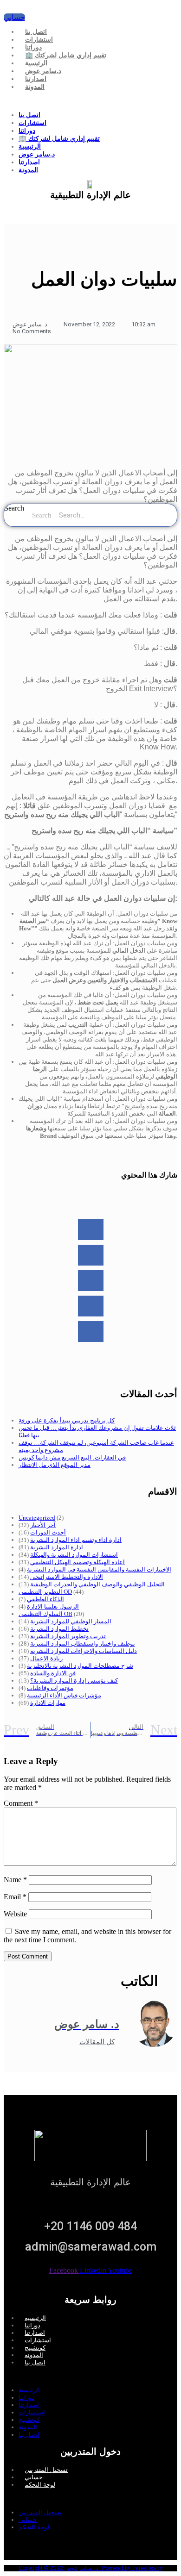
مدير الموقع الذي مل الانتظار (55, 1465)
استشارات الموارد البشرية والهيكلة (74, 1555)
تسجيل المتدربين (46, 2470)
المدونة (35, 87)
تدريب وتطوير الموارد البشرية (68, 1636)
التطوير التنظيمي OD (45, 1592)
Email (15, 1897)
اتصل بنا (36, 31)
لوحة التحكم (40, 2485)
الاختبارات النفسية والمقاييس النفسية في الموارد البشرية (99, 1569)
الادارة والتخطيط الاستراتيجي (67, 1577)
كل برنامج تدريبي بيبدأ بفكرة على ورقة (67, 1420)
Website (15, 1914)
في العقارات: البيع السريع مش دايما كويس (72, 1457)
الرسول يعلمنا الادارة (53, 1606)
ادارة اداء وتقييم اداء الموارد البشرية (76, 1540)
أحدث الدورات (48, 1532)
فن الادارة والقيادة (53, 1673)
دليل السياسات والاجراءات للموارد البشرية (84, 1651)
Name (15, 1880)
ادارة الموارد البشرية (57, 1547)
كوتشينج (35, 2348)
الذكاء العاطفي (45, 1599)
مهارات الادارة (48, 1703)
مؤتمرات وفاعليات (50, 1688)
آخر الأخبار (43, 1525)
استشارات (39, 39)
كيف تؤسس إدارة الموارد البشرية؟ (74, 1681)
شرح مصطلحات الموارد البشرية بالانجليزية (80, 1666)
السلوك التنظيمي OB (45, 1614)
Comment (21, 1803)
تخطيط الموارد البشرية (59, 1629)
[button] (90, 101)
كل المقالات (97, 2042)
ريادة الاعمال (46, 1658)
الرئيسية (36, 63)
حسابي (34, 2477)
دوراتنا (33, 47)
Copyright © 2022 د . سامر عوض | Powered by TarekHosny (90, 2568)
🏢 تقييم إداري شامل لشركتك (66, 55)
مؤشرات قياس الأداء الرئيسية (64, 1695)
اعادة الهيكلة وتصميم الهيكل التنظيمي (78, 1562)
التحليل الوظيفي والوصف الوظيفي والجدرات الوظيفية (97, 1584)
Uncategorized (37, 1518)
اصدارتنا (36, 79)
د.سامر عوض (43, 71)
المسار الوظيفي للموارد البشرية (71, 1621)
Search (14, 508)
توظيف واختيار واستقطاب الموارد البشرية (83, 1644)
